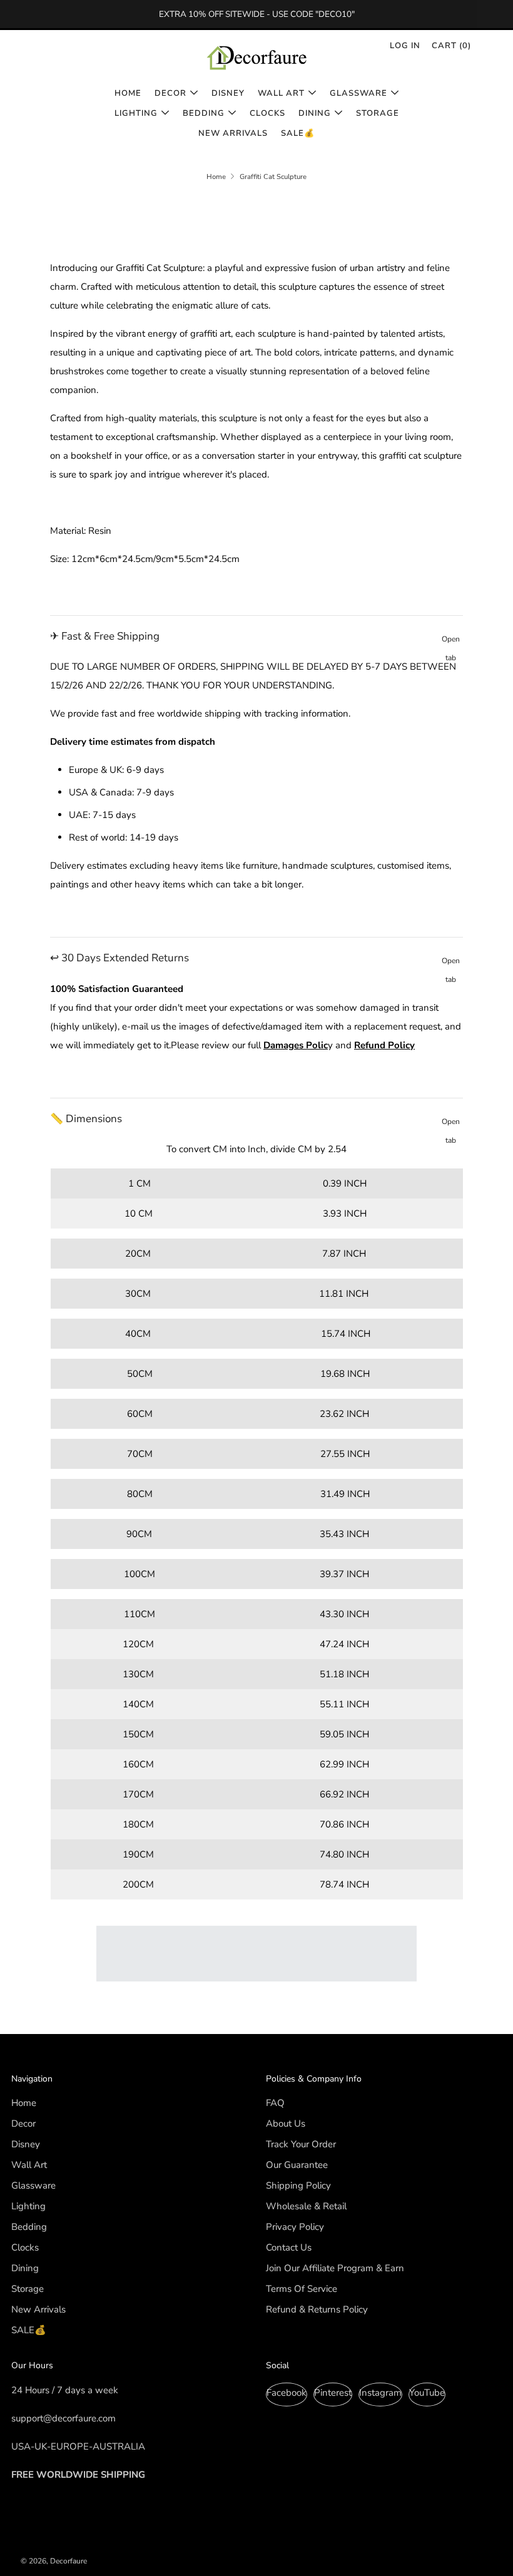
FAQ (275, 2103)
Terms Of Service (302, 2289)
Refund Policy (384, 1045)
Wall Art (281, 93)
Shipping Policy (298, 2185)
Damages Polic (296, 1045)
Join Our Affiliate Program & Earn (335, 2268)
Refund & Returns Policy (317, 2309)
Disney (228, 93)
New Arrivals (233, 133)
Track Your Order (301, 2144)
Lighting (136, 113)
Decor (170, 93)
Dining (315, 113)
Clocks (267, 113)
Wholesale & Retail (306, 2206)
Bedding (204, 113)
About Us (286, 2124)
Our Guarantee (297, 2165)
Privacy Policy (295, 2227)
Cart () (451, 46)
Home (128, 93)
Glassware (358, 93)
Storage (378, 113)
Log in (405, 46)
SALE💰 (298, 133)
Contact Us (289, 2247)
